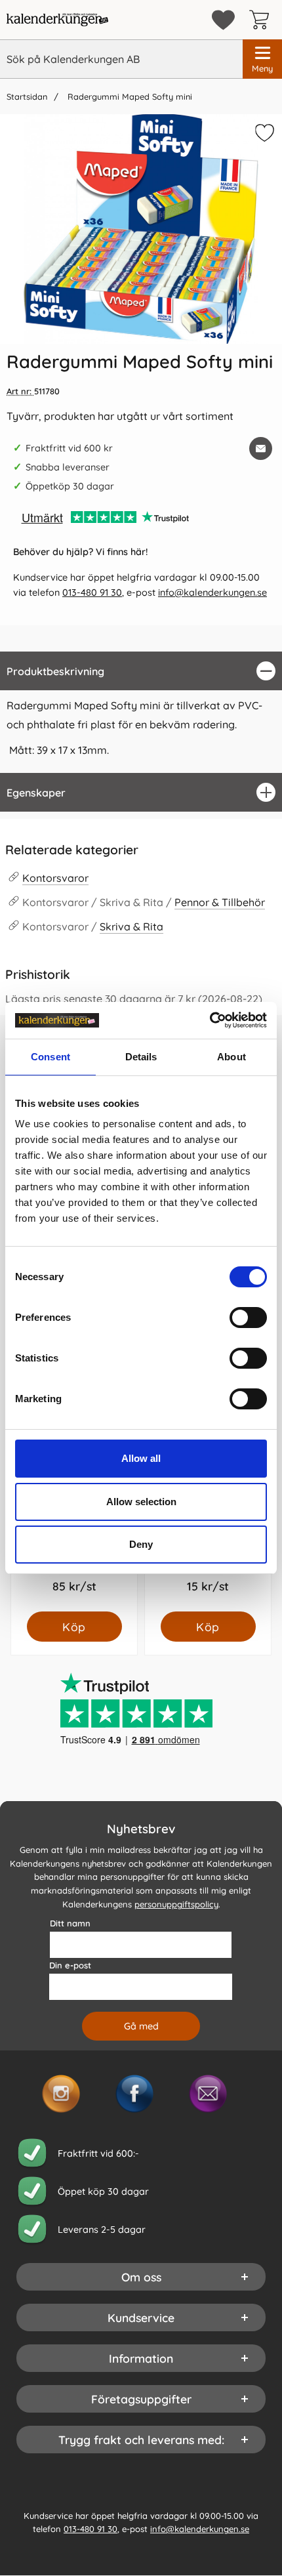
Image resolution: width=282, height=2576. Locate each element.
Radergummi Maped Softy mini (129, 96)
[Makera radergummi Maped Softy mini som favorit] (263, 135)
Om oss (141, 2277)
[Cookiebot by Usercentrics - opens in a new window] (210, 1020)
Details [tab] (141, 1057)
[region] (141, 671)
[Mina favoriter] (223, 20)
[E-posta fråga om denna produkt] (261, 448)
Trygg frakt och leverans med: (141, 2440)
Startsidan (27, 96)
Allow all (141, 1458)
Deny (141, 1544)
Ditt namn (70, 1923)
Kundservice (141, 2317)
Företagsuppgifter (141, 2399)
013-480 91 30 (92, 592)
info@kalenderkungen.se (212, 592)
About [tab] (232, 1057)
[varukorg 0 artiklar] (262, 20)
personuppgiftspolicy (176, 1904)
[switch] (248, 1318)
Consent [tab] (50, 1057)
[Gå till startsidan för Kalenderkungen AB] (57, 20)
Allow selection (141, 1502)
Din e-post (70, 1965)
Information (141, 2358)
